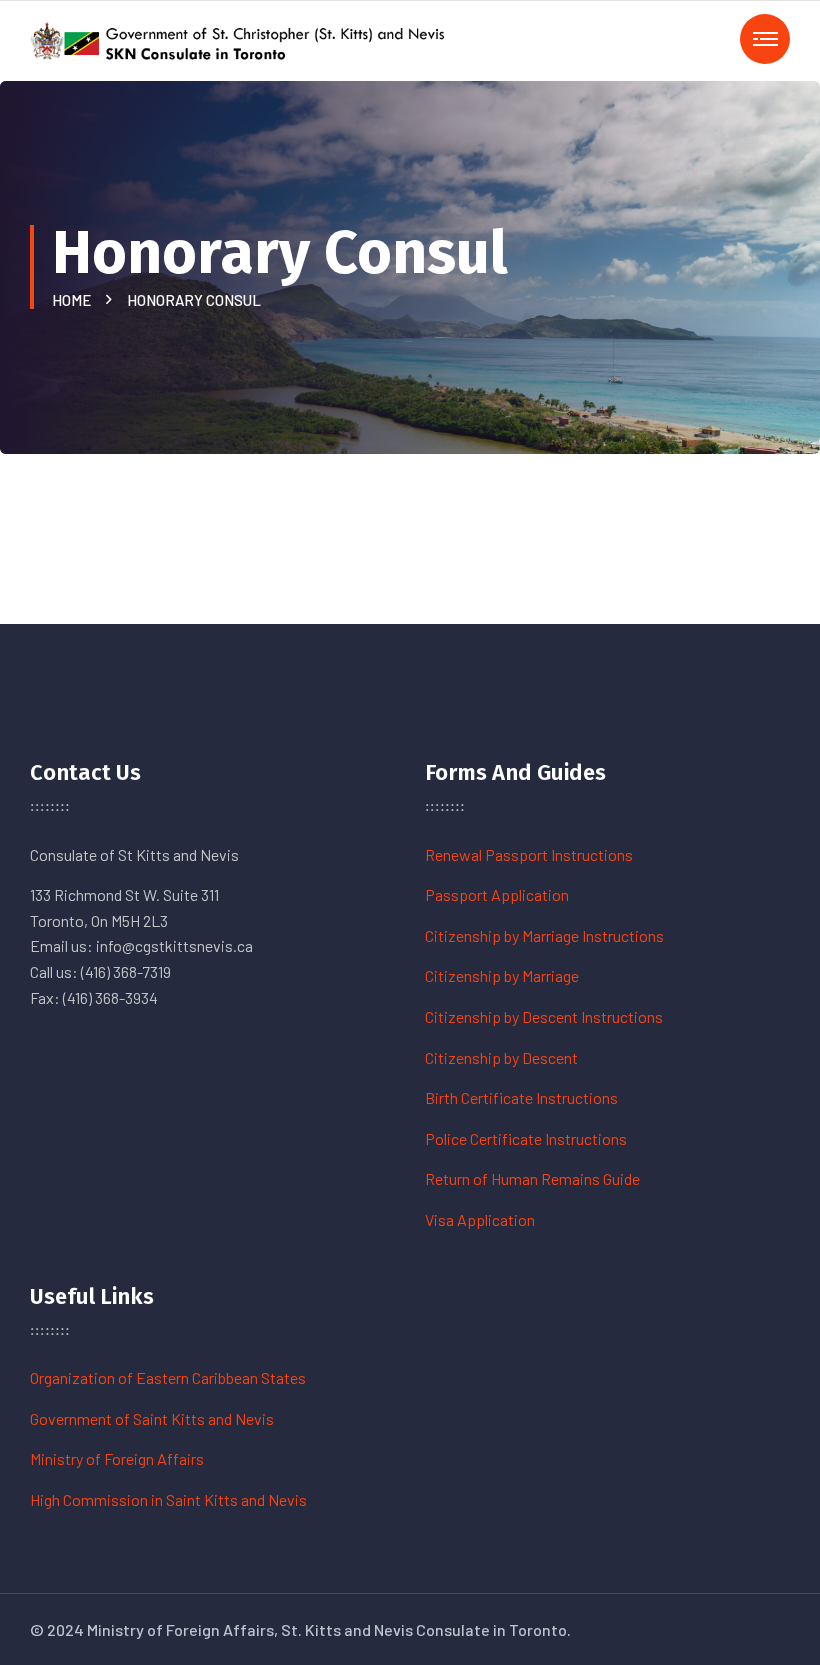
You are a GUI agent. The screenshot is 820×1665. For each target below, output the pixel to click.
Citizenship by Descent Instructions (544, 1016)
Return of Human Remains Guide (532, 1178)
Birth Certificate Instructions (521, 1097)
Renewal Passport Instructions (529, 854)
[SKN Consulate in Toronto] (240, 38)
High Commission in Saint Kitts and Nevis (168, 1499)
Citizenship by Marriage (502, 975)
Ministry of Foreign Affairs (117, 1458)
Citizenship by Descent (501, 1057)
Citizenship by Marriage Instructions (544, 935)
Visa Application (480, 1219)
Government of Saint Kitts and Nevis (152, 1418)
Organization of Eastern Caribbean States (168, 1377)
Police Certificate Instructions (526, 1138)
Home (74, 300)
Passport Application (497, 894)
